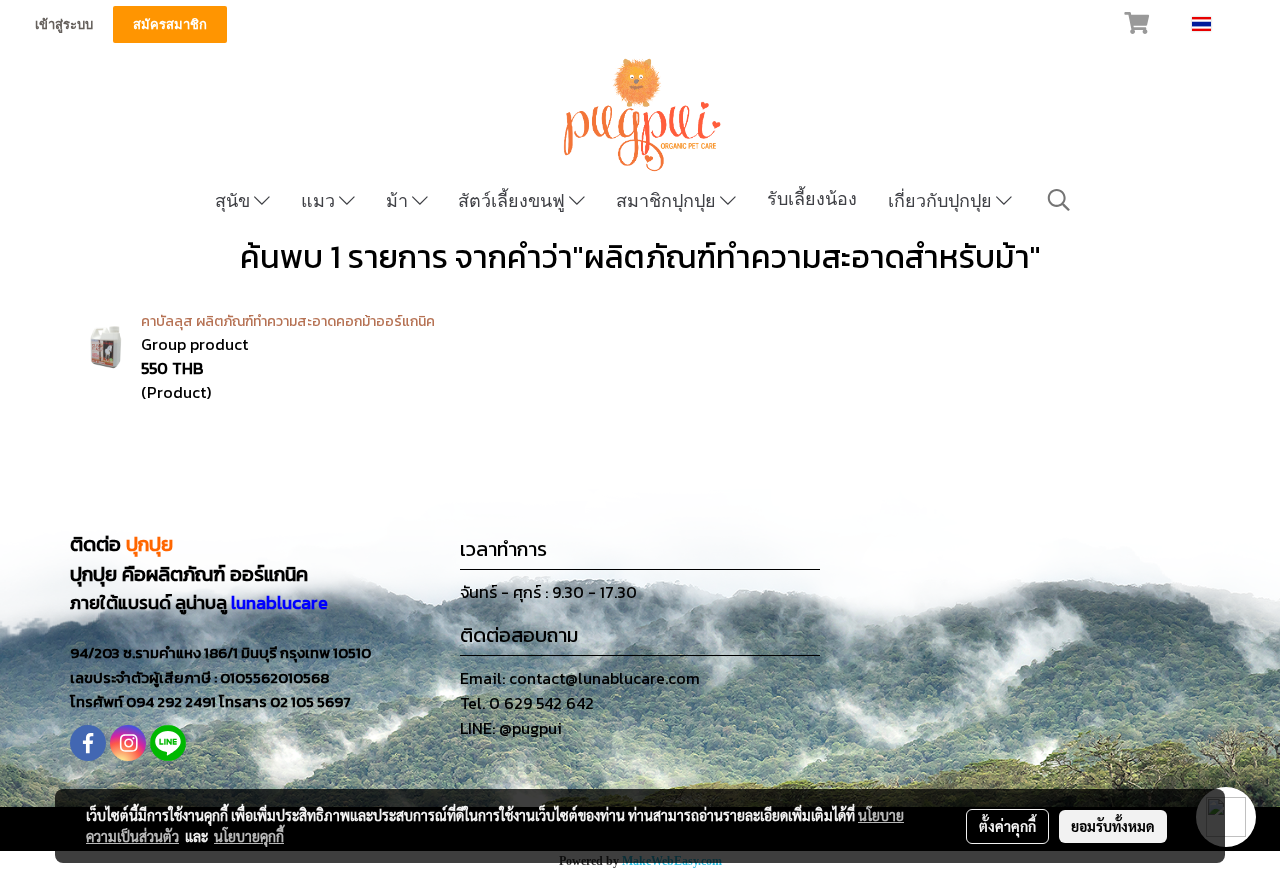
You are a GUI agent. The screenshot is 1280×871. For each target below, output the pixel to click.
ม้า (399, 200)
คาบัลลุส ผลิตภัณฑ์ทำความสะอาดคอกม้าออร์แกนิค (288, 321)
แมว (320, 200)
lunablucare (279, 602)
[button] (1059, 200)
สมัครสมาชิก (170, 24)
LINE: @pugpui (511, 728)
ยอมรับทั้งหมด (1113, 826)
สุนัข (234, 200)
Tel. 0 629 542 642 (527, 703)
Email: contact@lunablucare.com (580, 678)
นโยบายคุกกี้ (249, 836)
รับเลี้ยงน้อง (812, 198)
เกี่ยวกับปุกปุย (942, 200)
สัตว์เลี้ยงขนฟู (513, 200)
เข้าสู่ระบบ (64, 24)
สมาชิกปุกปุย (668, 200)
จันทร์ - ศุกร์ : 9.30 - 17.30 (548, 592)
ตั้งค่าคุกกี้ (1007, 826)
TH (1224, 23)
